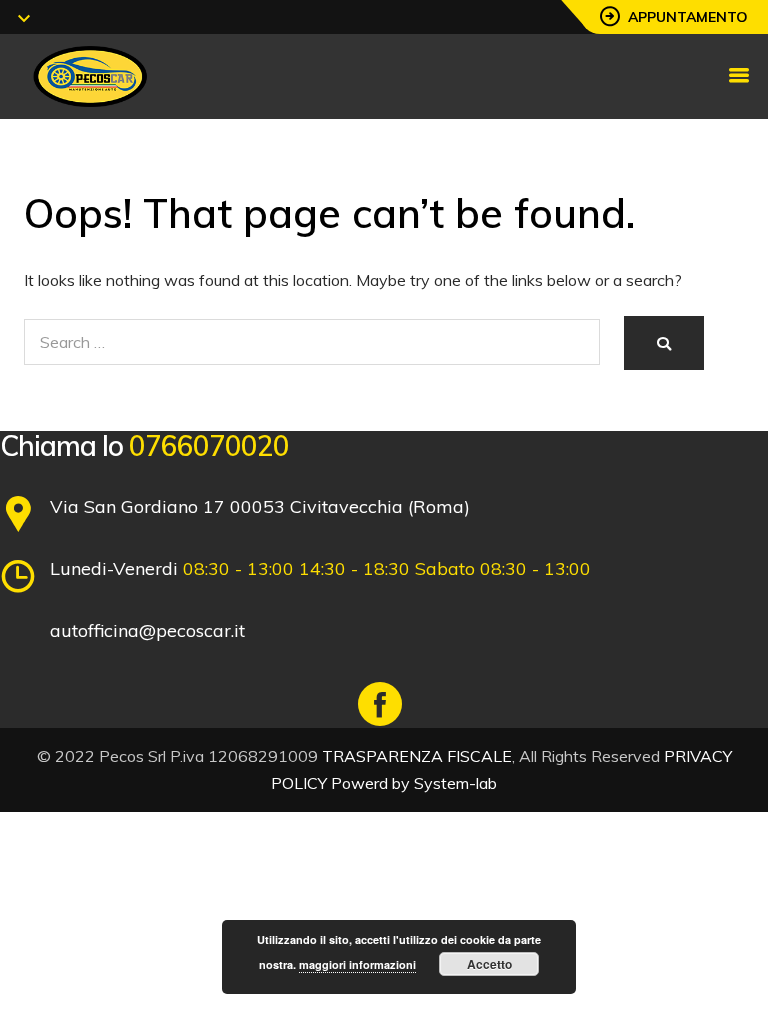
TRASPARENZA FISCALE (417, 756)
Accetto (489, 964)
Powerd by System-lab (414, 783)
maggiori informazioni (357, 964)
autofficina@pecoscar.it (147, 630)
